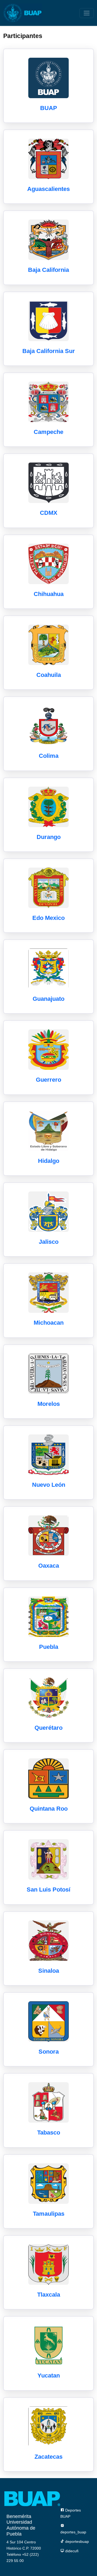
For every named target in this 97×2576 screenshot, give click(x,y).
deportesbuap (77, 2541)
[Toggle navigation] (87, 13)
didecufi (71, 2551)
